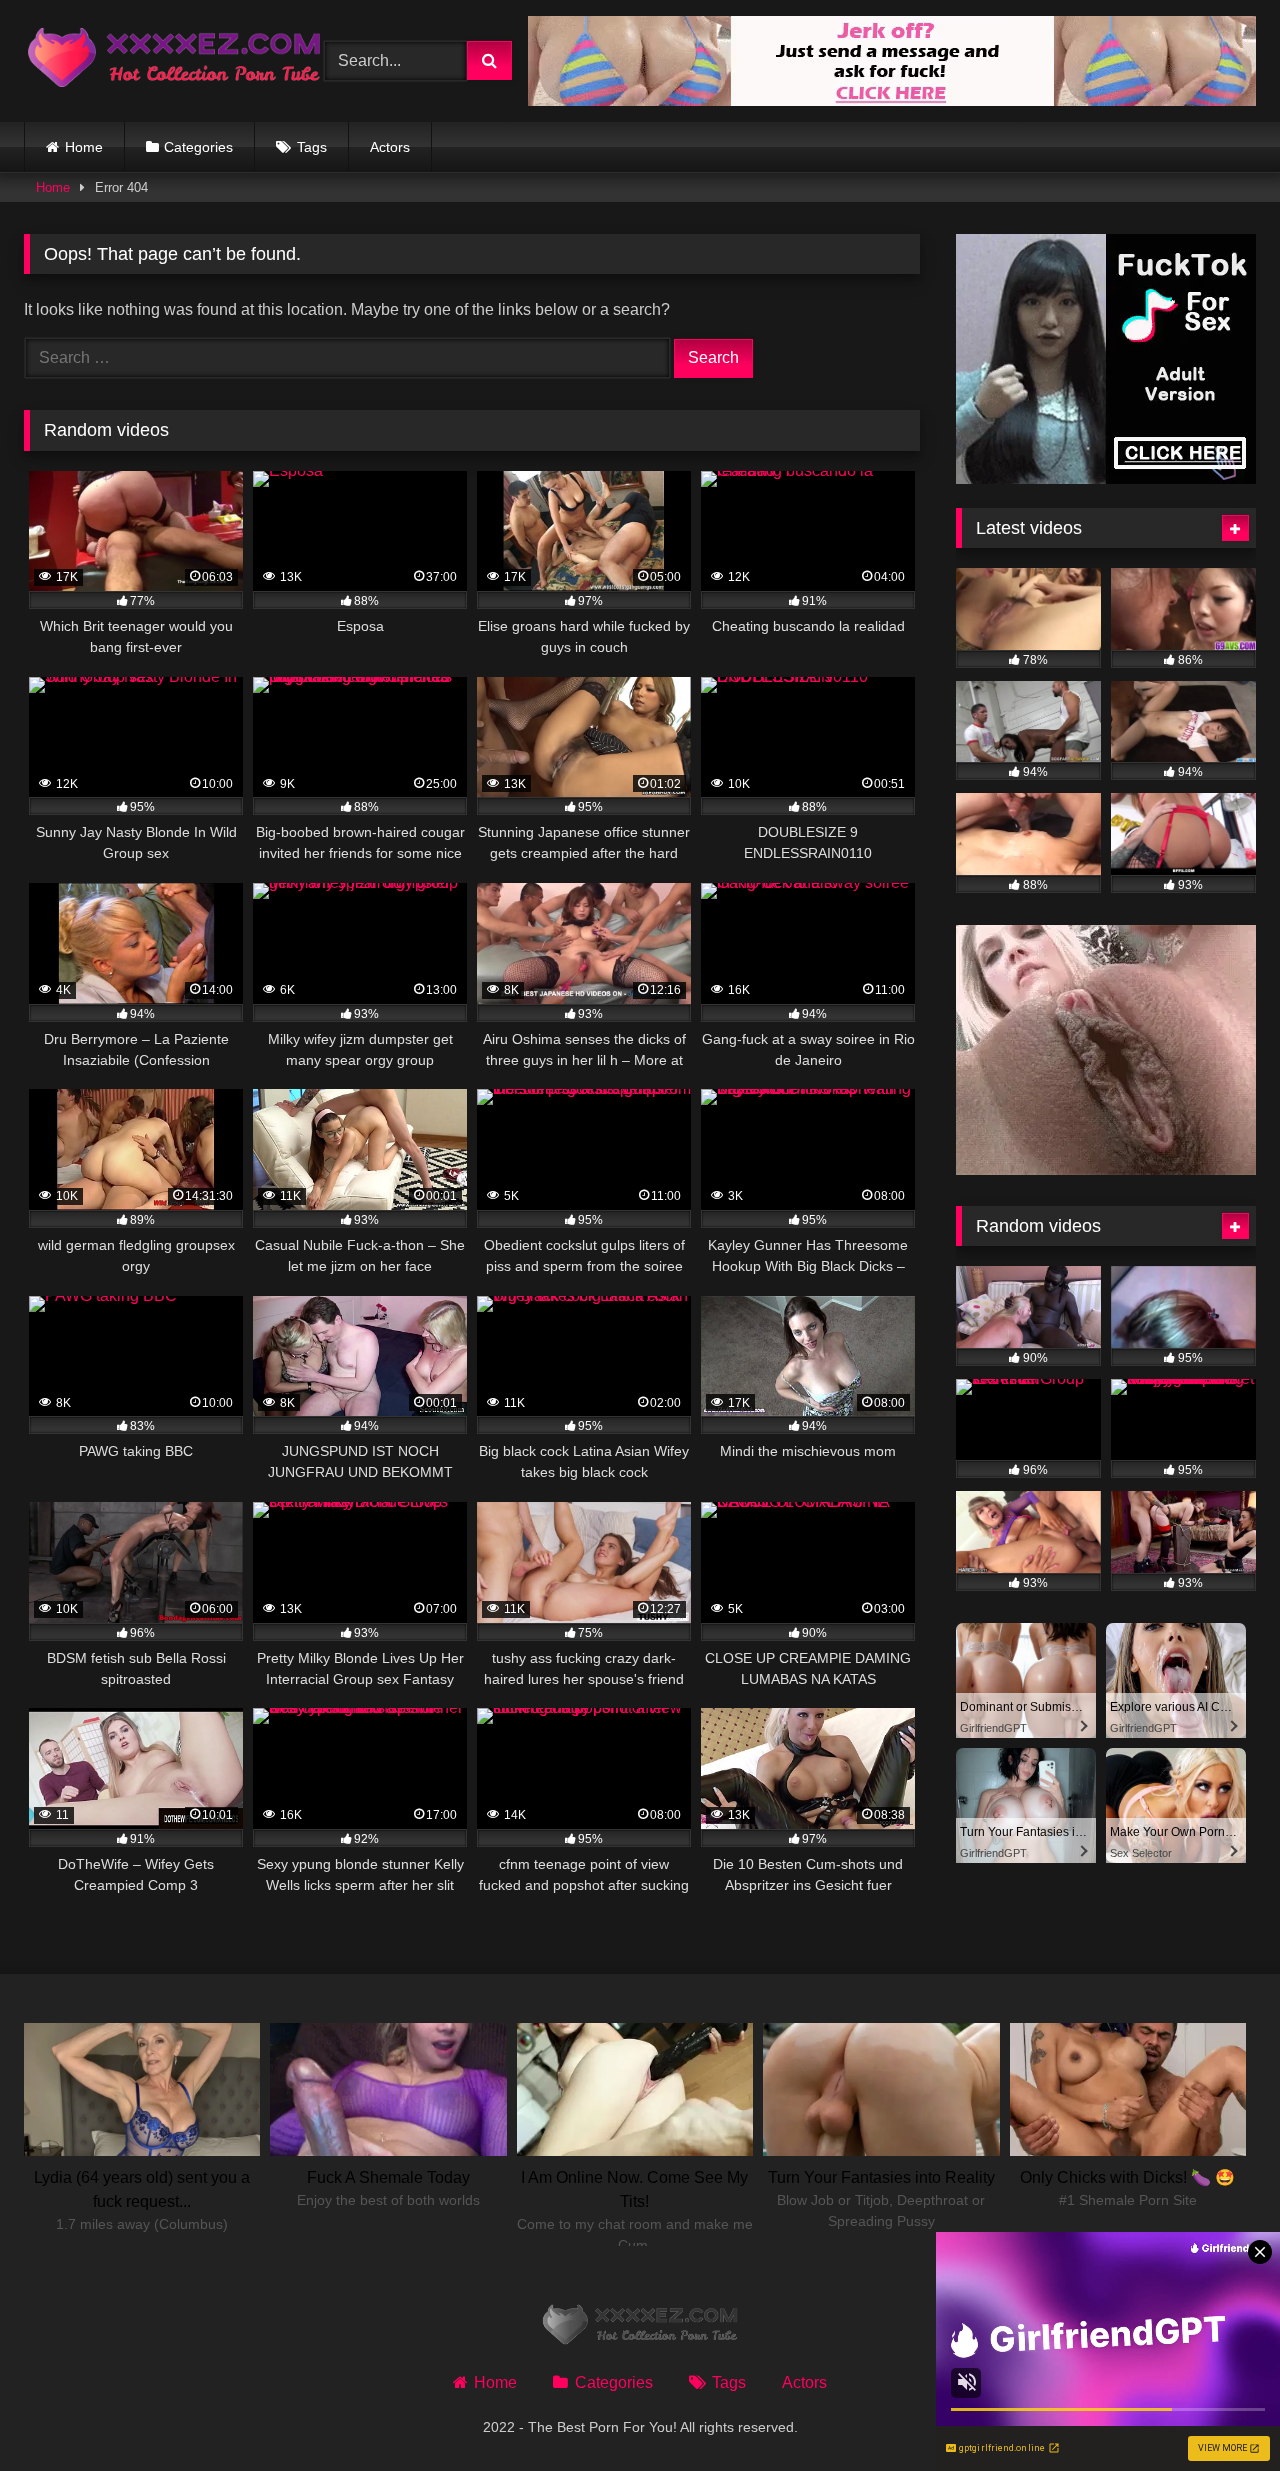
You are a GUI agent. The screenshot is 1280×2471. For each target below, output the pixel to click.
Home (84, 147)
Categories (198, 147)
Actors (390, 147)
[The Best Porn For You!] (174, 61)
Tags (312, 147)
